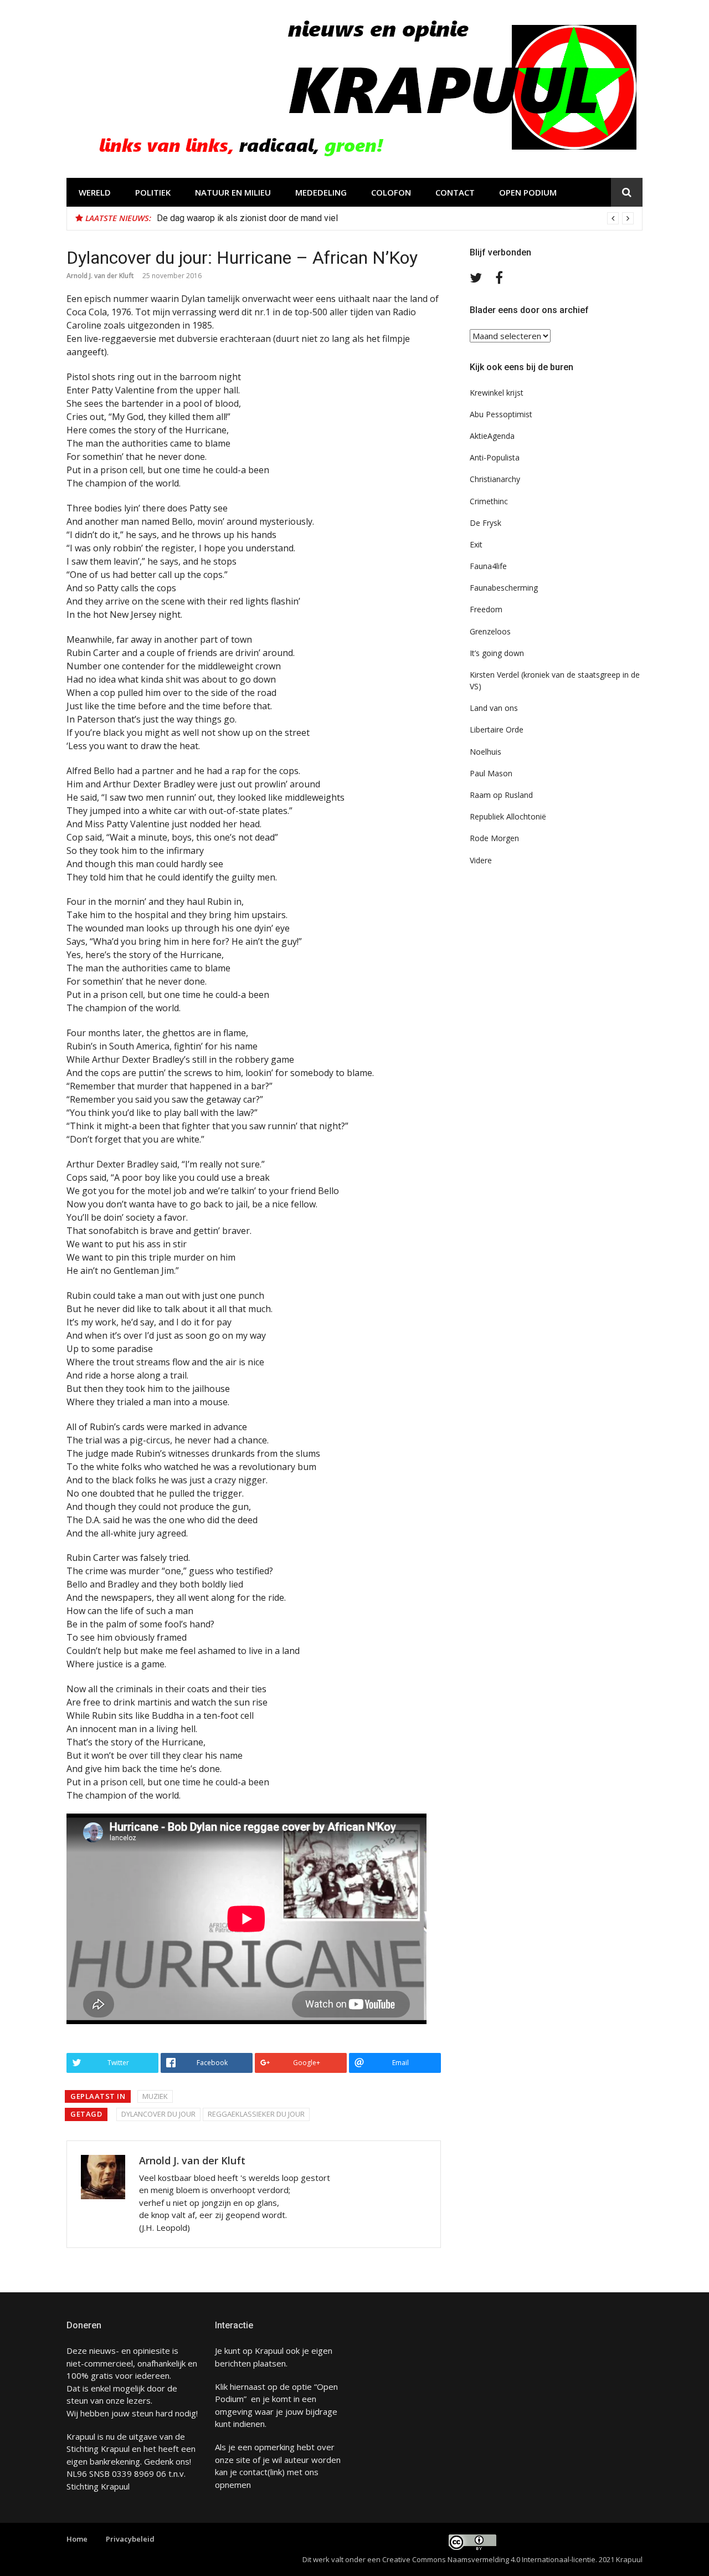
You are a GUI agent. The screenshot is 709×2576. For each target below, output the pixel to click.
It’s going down (497, 653)
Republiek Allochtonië (508, 816)
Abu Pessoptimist (501, 414)
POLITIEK (153, 192)
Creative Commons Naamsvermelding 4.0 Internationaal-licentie (489, 2559)
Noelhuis (485, 752)
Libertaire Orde (497, 729)
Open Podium (528, 192)
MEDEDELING (321, 192)
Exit (476, 544)
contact (253, 2472)
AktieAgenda (492, 436)
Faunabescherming (504, 588)
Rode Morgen (494, 838)
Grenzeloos (490, 631)
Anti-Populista (495, 457)
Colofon (391, 192)
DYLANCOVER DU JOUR (158, 2114)
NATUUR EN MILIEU (233, 192)
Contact (455, 192)
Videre (481, 860)
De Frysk (485, 523)
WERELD (95, 192)
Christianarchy (495, 479)
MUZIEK (155, 2096)
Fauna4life (488, 566)
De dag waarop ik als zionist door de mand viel (247, 218)
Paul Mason (491, 773)
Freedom (486, 609)
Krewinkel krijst (497, 393)
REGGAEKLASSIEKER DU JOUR (256, 2114)
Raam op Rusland (501, 795)
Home (77, 2539)
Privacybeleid (130, 2539)
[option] (395, 218)
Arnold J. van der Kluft (100, 276)
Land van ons (494, 708)
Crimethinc (489, 501)
